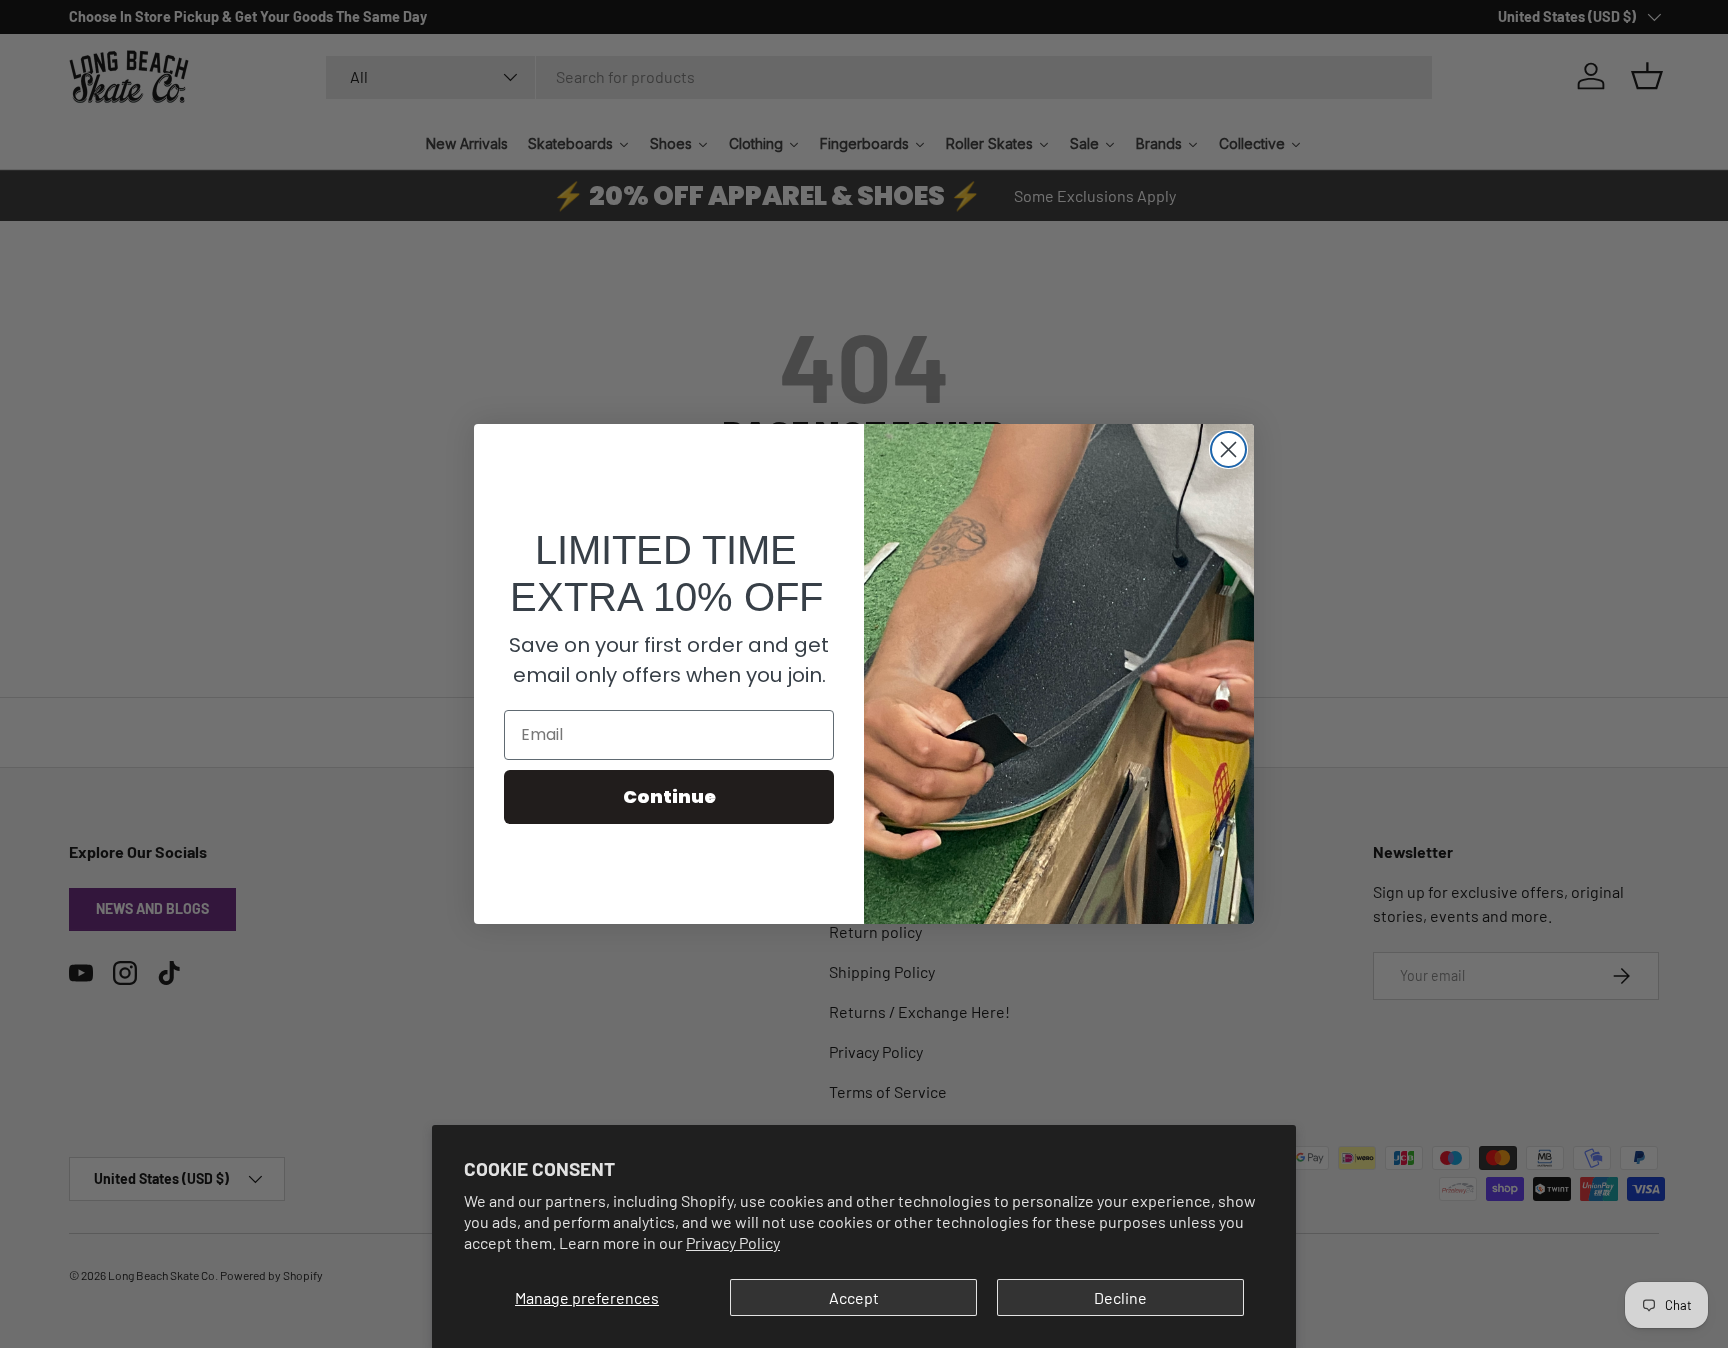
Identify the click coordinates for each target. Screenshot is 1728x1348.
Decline (1120, 1297)
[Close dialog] (1228, 449)
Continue (669, 796)
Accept (854, 1297)
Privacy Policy (733, 1242)
